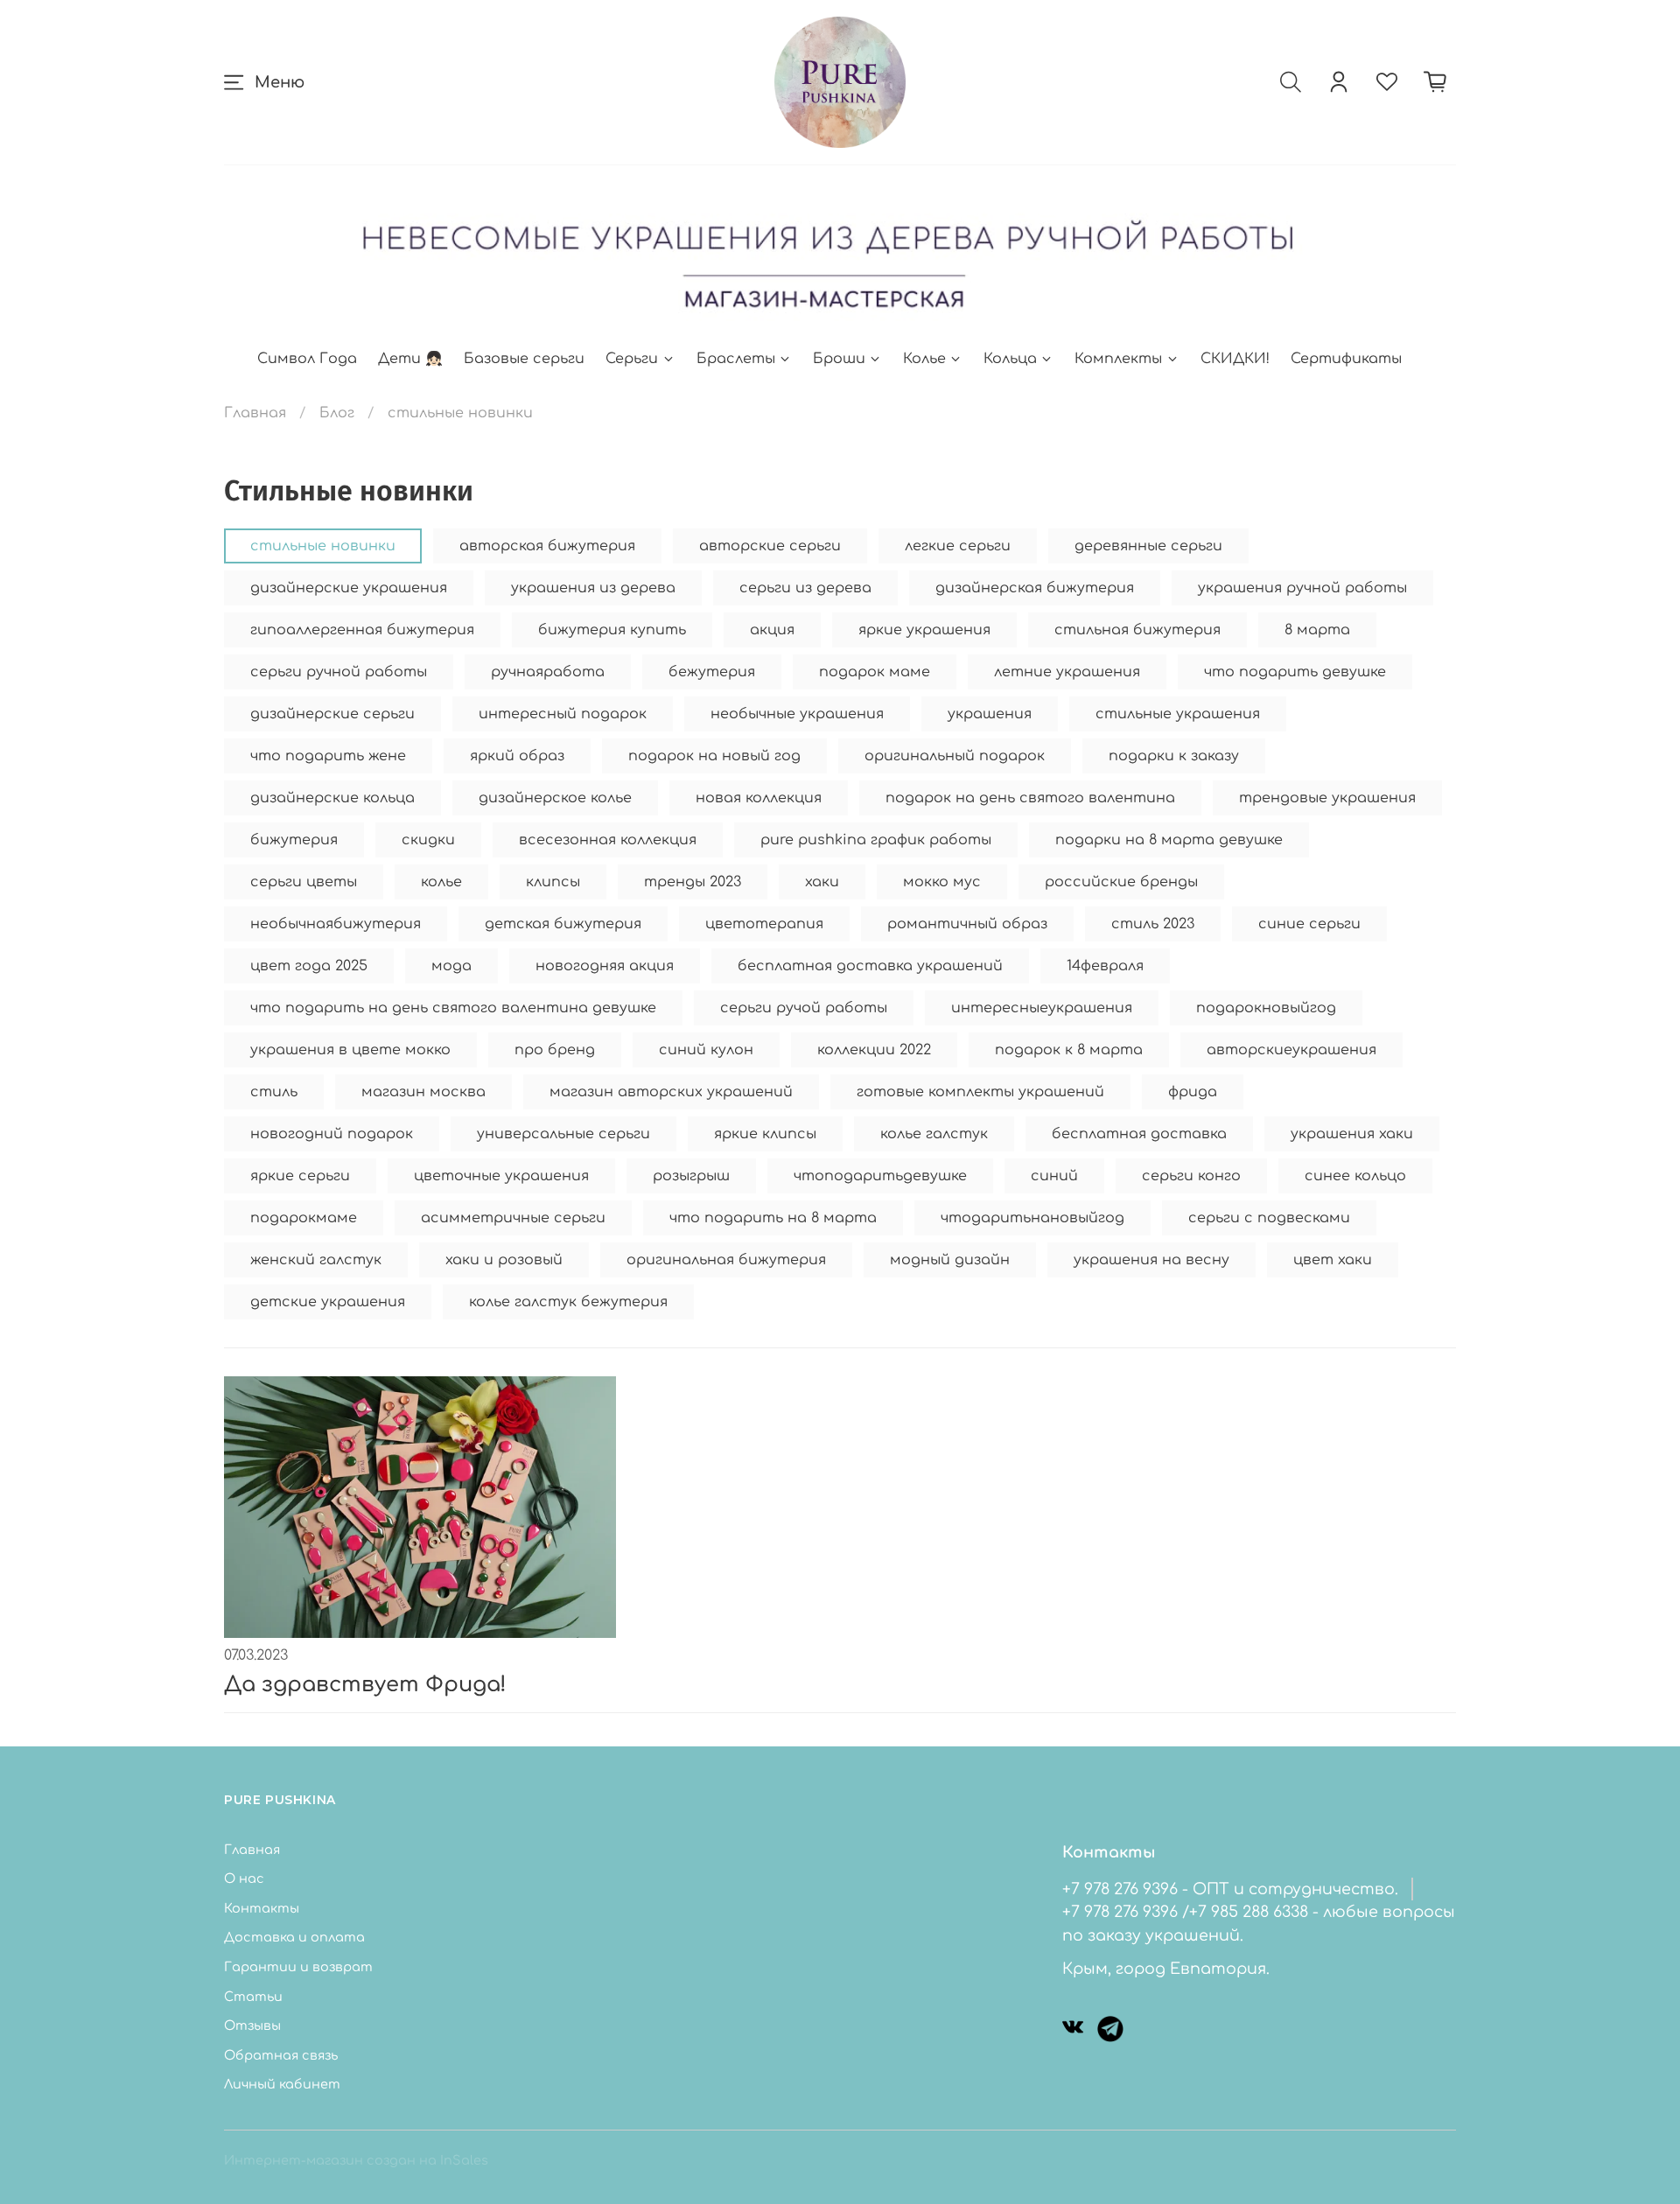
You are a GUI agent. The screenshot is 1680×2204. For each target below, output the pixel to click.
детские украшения (328, 1302)
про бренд (555, 1050)
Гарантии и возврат (298, 1967)
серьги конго (1191, 1176)
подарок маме (875, 672)
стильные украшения (1178, 714)
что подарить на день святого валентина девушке (453, 1008)
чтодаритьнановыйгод (1032, 1218)
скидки (428, 840)
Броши (839, 359)
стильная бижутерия (1137, 630)
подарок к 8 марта (1069, 1050)
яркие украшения (924, 630)
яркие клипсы (765, 1134)
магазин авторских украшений (671, 1092)
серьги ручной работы (339, 672)
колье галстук (934, 1134)
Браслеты (736, 359)
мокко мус (942, 882)
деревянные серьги (1148, 546)
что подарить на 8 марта (773, 1218)
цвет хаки (1333, 1260)
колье (441, 882)
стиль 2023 (1153, 924)
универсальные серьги (563, 1134)
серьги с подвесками (1269, 1218)
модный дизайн (950, 1260)
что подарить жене (328, 756)
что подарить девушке (1295, 672)
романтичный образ (967, 924)
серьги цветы (304, 882)
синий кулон (706, 1050)
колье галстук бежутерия (568, 1302)
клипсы (553, 882)
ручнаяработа (548, 672)
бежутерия (712, 672)
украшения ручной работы (1302, 588)
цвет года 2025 (309, 966)
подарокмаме (304, 1218)
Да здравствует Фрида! (365, 1685)
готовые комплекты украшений (980, 1092)
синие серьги (1309, 924)
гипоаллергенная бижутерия (362, 630)
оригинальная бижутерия (726, 1260)
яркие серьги (300, 1176)
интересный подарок (563, 714)
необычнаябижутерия (336, 924)
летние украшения (1067, 672)
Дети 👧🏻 (410, 359)
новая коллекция (759, 798)
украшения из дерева (593, 588)
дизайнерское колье (555, 798)
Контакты (262, 1908)
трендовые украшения (1327, 798)
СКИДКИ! (1235, 359)
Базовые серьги (524, 359)
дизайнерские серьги (332, 714)
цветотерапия (764, 924)
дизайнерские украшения (349, 588)
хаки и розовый (504, 1260)
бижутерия (294, 840)
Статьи (253, 1997)
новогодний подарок (332, 1134)
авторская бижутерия (547, 546)
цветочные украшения (501, 1176)
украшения (990, 714)
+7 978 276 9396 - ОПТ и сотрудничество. (1230, 1889)
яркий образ (517, 756)
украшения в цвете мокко (350, 1050)
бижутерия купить (612, 630)
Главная (255, 413)
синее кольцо (1355, 1176)
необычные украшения (797, 714)
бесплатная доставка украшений (870, 966)
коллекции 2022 (874, 1050)
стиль (274, 1092)
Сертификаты (1346, 359)
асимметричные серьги (513, 1218)
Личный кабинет (282, 2084)
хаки (822, 882)
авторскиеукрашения (1291, 1050)
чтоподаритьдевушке (880, 1176)
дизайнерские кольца (332, 798)
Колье (924, 359)
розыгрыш (691, 1176)
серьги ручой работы (804, 1008)
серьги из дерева (805, 588)
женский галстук (316, 1260)
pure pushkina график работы (876, 840)
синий (1054, 1176)
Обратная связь (281, 2055)
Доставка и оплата (294, 1937)
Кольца (1010, 359)
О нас (244, 1879)
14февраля (1105, 966)
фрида (1193, 1092)
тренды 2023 (693, 882)
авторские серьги (770, 546)
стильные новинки (323, 546)
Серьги (632, 359)
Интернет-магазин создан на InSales (356, 2160)
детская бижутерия (563, 924)
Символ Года (307, 359)
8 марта (1317, 630)
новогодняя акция (605, 966)
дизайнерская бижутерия (1035, 588)
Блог (337, 413)
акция (772, 630)
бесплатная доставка (1139, 1134)
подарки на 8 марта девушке (1169, 840)
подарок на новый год (714, 756)
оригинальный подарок (955, 756)
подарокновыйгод (1266, 1008)
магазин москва (423, 1092)
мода (451, 966)
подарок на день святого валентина (1030, 798)
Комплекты (1118, 359)
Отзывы (252, 2026)
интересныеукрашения (1042, 1008)
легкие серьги (958, 546)
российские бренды (1121, 882)
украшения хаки (1352, 1134)
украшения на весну (1151, 1260)
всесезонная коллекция (608, 840)
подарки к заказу (1174, 756)
